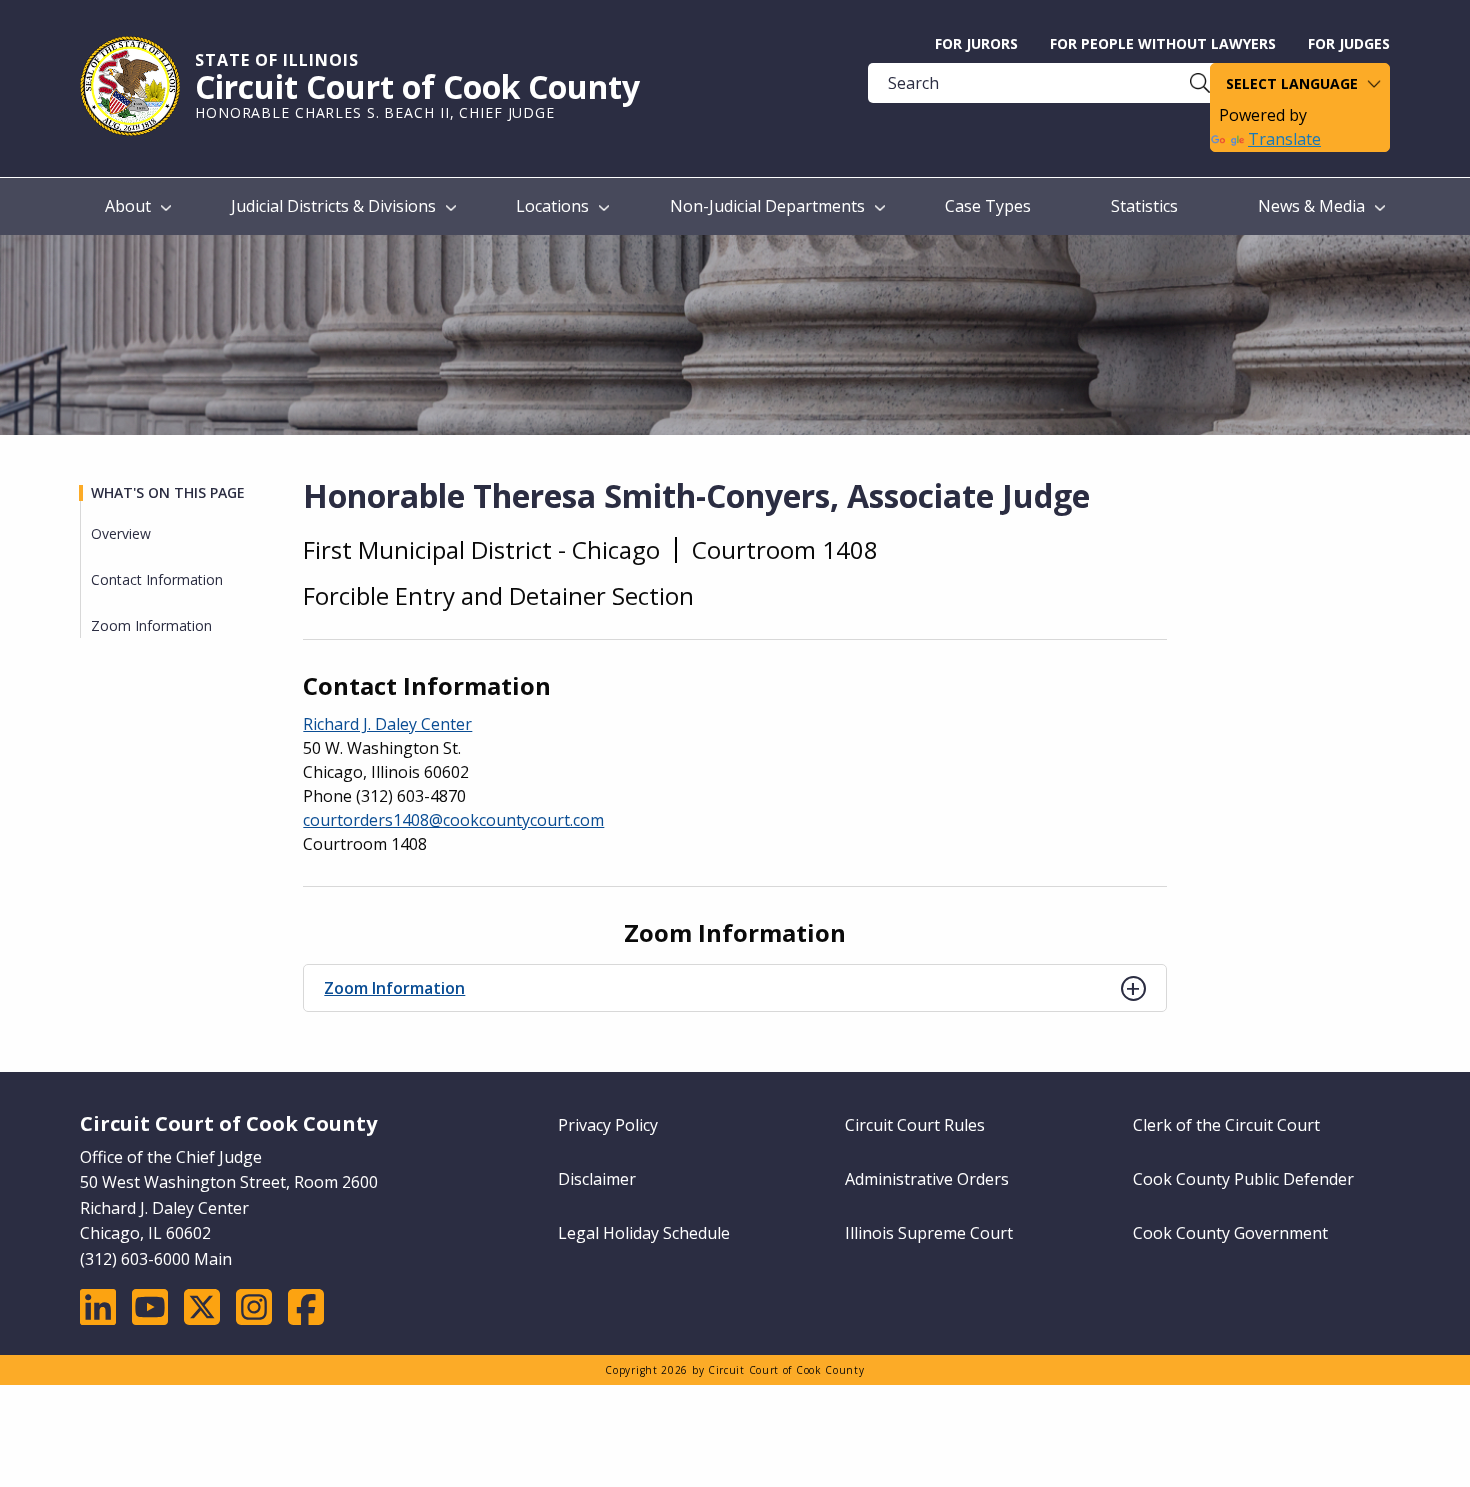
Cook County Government (1230, 1233)
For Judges (1349, 43)
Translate (1284, 139)
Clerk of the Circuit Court (1226, 1125)
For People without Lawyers (1163, 43)
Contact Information (157, 579)
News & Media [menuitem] (1311, 206)
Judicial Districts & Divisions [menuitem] (333, 206)
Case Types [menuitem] (988, 206)
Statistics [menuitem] (1144, 206)
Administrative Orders (927, 1179)
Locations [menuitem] (552, 206)
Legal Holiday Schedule (644, 1233)
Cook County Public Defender (1243, 1179)
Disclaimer (597, 1179)
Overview (121, 533)
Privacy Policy (608, 1125)
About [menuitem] (128, 206)
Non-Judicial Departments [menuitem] (767, 206)
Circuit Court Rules (915, 1125)
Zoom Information (394, 988)
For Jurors (976, 43)
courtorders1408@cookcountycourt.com (453, 820)
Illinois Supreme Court (929, 1233)
